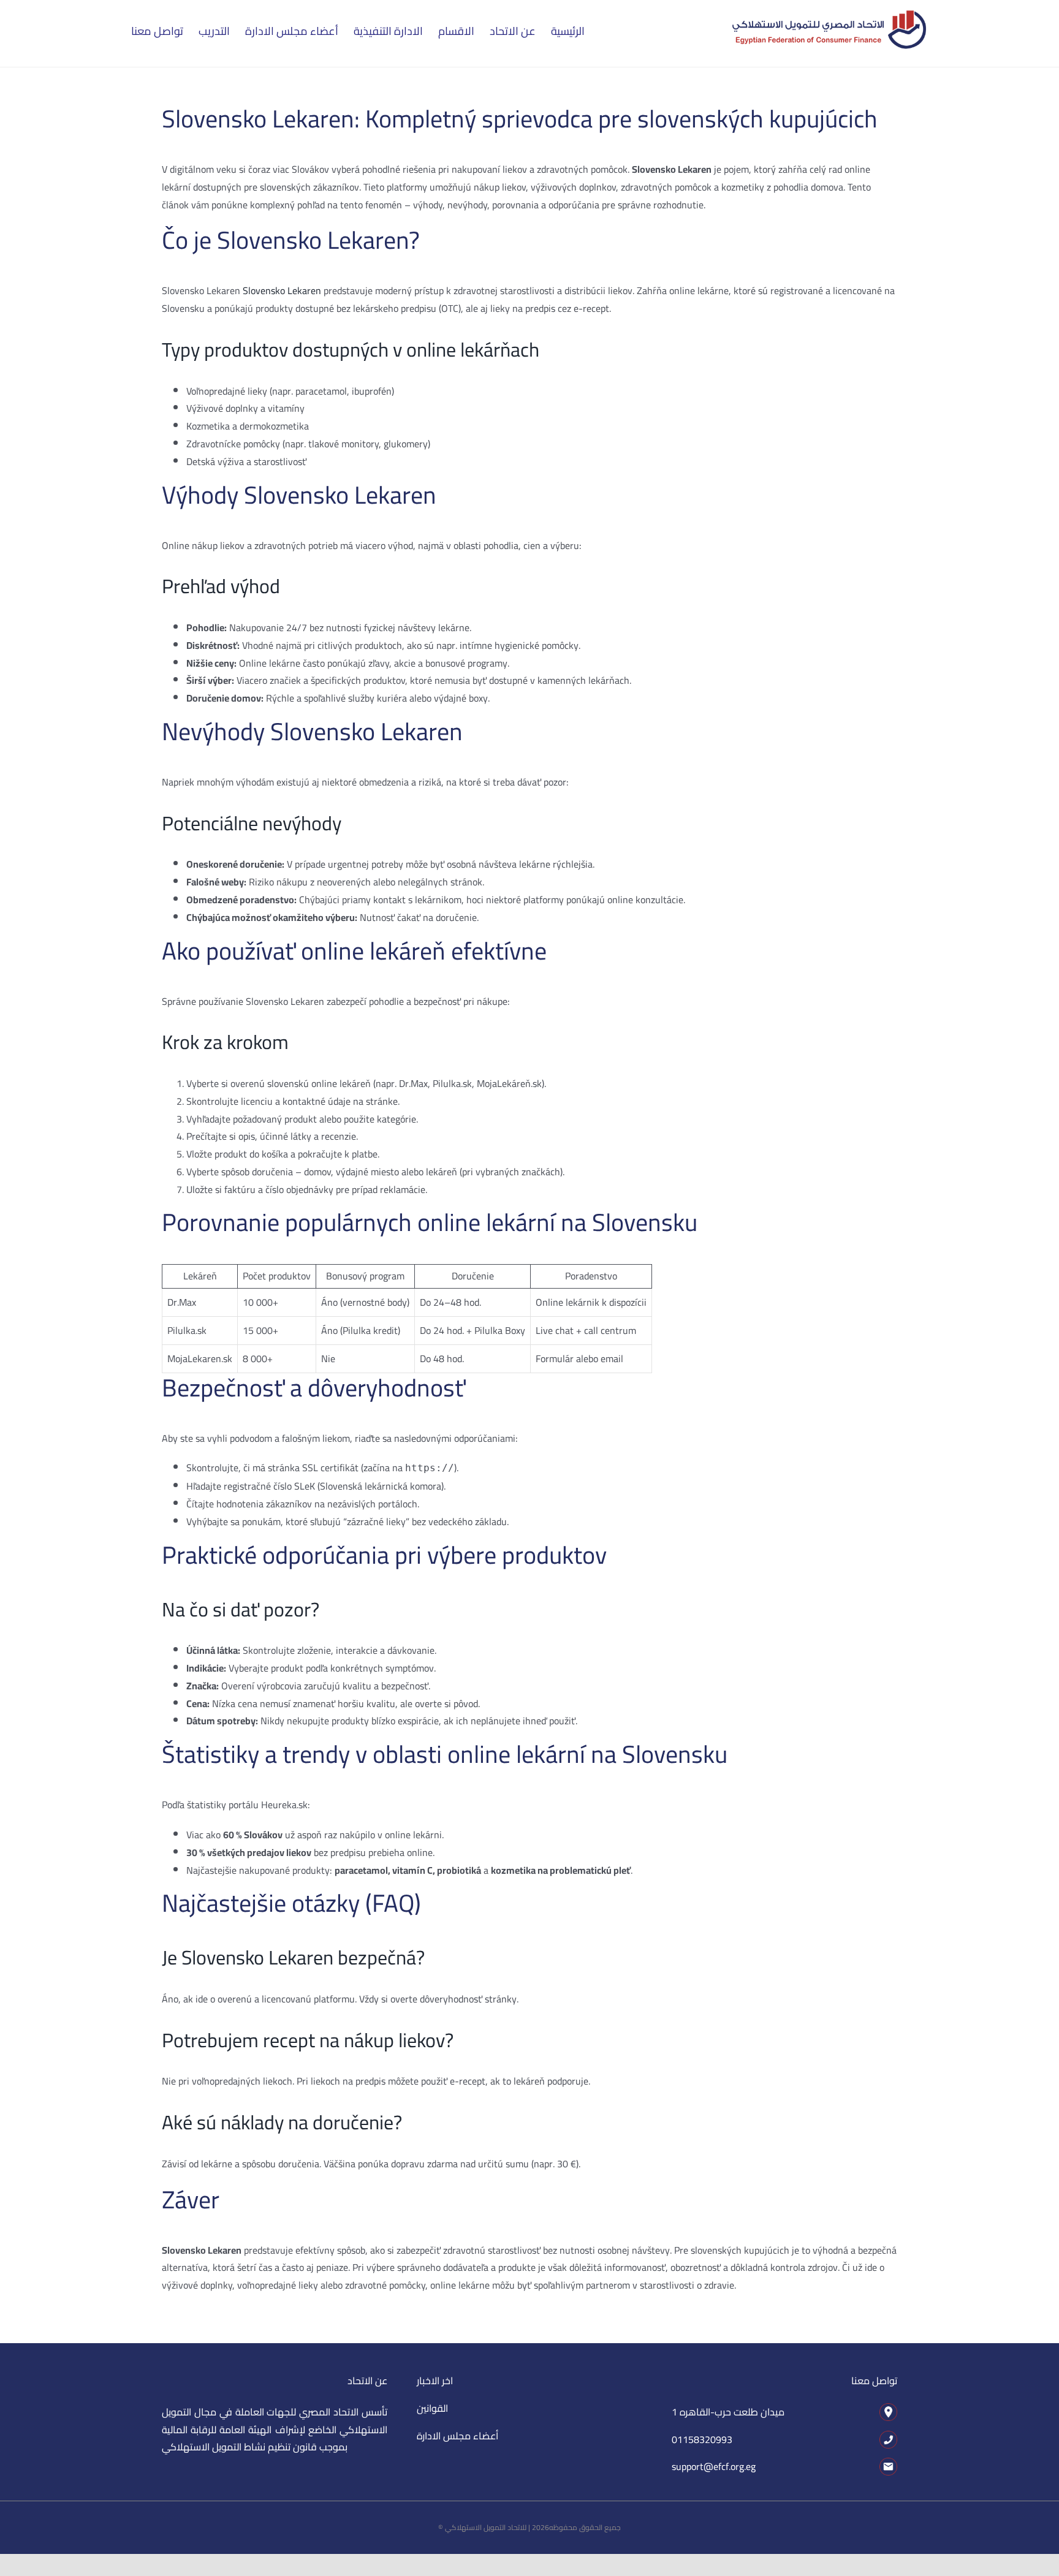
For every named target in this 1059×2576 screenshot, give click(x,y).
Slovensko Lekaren (282, 290)
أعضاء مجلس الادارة (457, 2436)
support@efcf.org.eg (714, 2466)
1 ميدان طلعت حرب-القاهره (728, 2412)
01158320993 (702, 2439)
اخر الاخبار (435, 2381)
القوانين (432, 2408)
